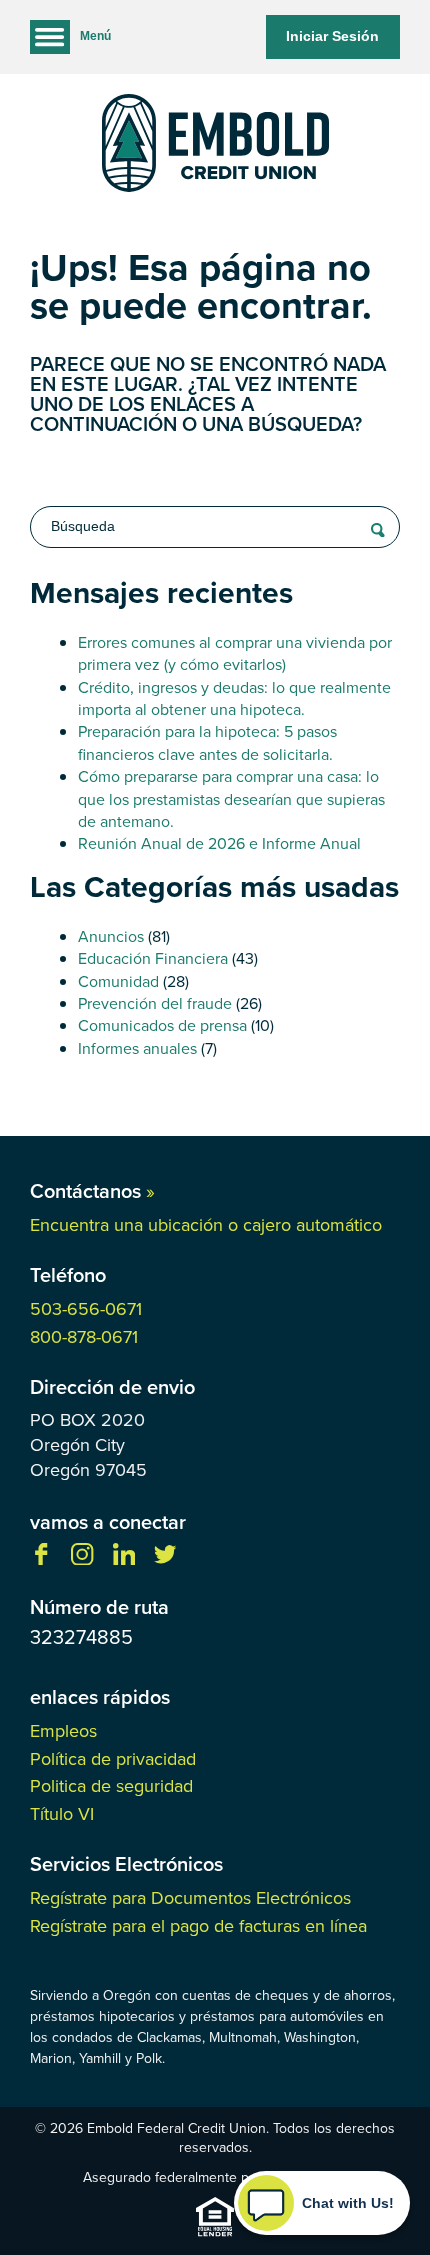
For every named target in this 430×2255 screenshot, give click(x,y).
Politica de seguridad (111, 1786)
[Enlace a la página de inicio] (215, 146)
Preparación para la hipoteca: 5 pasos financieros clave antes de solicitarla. (207, 742)
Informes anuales (137, 1048)
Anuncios (111, 936)
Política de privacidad (113, 1759)
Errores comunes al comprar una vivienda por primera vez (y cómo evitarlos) (235, 653)
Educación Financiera (153, 958)
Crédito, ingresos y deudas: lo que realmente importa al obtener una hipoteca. (234, 698)
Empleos (63, 1731)
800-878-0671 (84, 1337)
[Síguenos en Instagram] (82, 1559)
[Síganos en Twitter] (165, 1559)
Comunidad (118, 981)
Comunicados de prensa (162, 1025)
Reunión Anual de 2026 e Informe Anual (219, 843)
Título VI (62, 1814)
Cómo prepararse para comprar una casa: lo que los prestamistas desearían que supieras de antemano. (231, 799)
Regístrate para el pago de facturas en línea (198, 1926)
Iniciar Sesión (332, 36)
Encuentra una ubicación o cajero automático (206, 1225)
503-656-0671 (86, 1309)
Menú (95, 36)
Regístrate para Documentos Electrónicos (190, 1898)
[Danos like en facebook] (41, 1559)
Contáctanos (92, 1191)
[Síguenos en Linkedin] (124, 1559)
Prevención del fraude (155, 1003)
